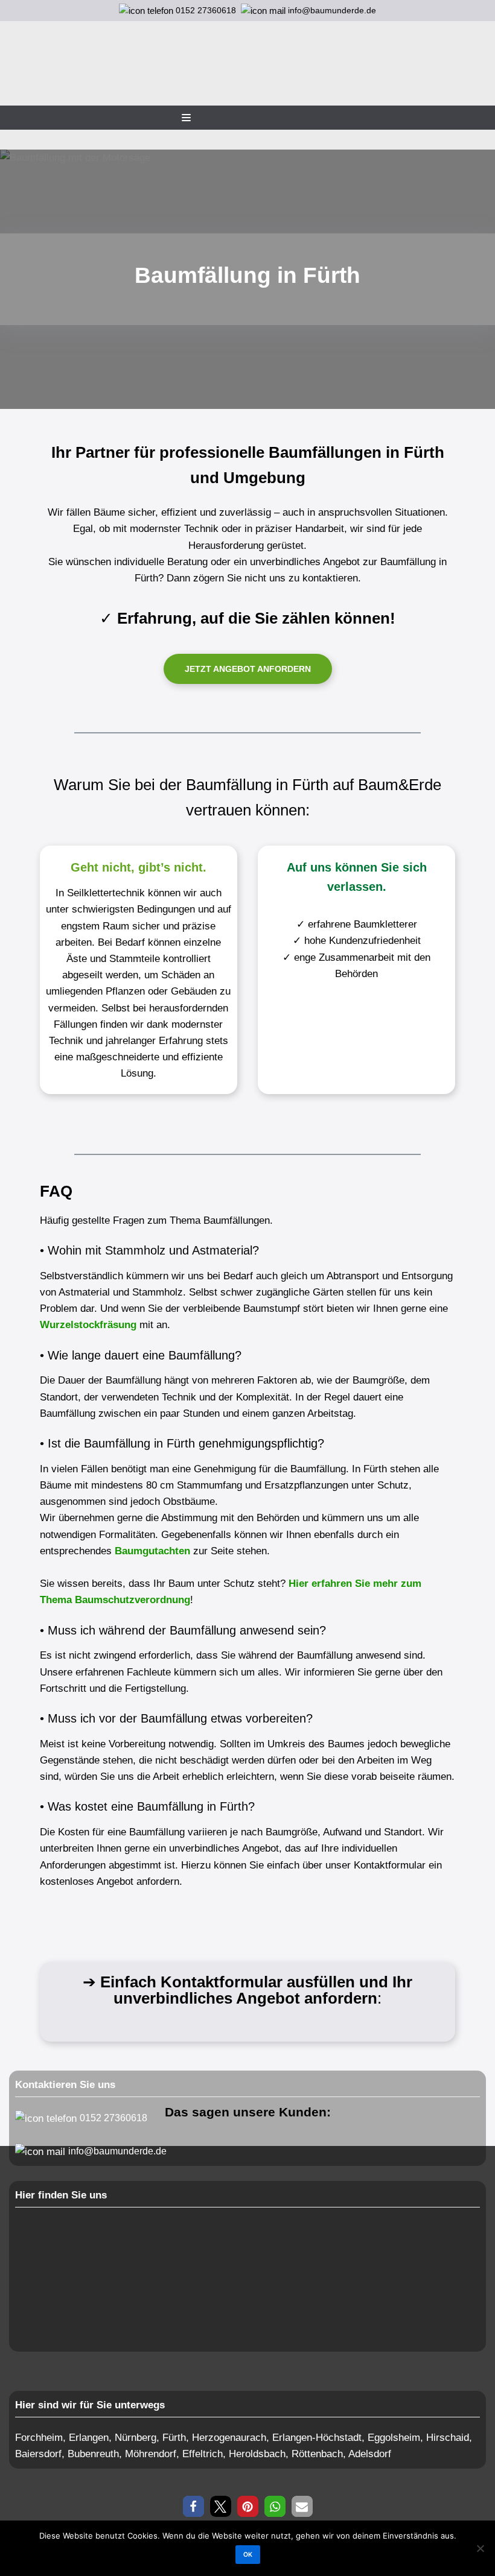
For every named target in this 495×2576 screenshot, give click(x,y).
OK (248, 2555)
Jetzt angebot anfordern (248, 669)
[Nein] (480, 2548)
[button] (193, 2506)
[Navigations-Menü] (186, 118)
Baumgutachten (152, 1551)
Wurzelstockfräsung (88, 1325)
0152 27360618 (206, 10)
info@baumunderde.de (331, 10)
